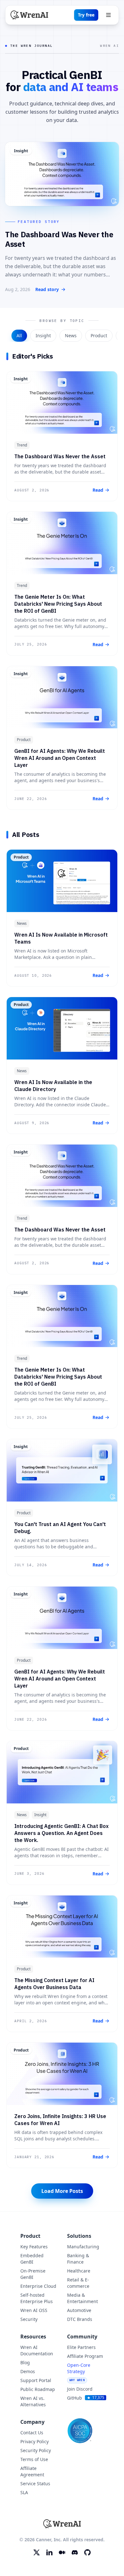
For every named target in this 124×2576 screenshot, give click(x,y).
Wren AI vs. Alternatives (33, 2401)
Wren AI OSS (34, 2310)
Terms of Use (34, 2459)
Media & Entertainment (83, 2298)
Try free (86, 15)
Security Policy (36, 2450)
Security (29, 2319)
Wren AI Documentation (37, 2350)
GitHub (85, 2398)
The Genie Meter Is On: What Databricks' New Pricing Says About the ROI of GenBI (58, 604)
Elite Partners (81, 2347)
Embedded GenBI (32, 2259)
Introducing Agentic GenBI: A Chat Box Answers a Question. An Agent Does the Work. (62, 1833)
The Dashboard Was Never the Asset (60, 456)
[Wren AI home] (62, 2524)
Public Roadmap (38, 2389)
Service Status (35, 2483)
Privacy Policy (34, 2441)
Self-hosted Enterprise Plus (37, 2298)
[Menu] (108, 15)
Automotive (79, 2310)
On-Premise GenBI (33, 2274)
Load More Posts (62, 2191)
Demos (28, 2371)
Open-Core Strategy (79, 2372)
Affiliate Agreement (32, 2471)
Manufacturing (83, 2247)
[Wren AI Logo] (29, 15)
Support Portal (36, 2380)
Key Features (34, 2247)
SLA (24, 2492)
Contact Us (32, 2433)
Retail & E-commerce (78, 2283)
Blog (25, 2362)
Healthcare (79, 2271)
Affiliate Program (85, 2356)
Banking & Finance (78, 2259)
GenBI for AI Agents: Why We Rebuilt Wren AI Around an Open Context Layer (60, 758)
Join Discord (80, 2389)
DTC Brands (80, 2319)
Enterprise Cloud (38, 2286)
